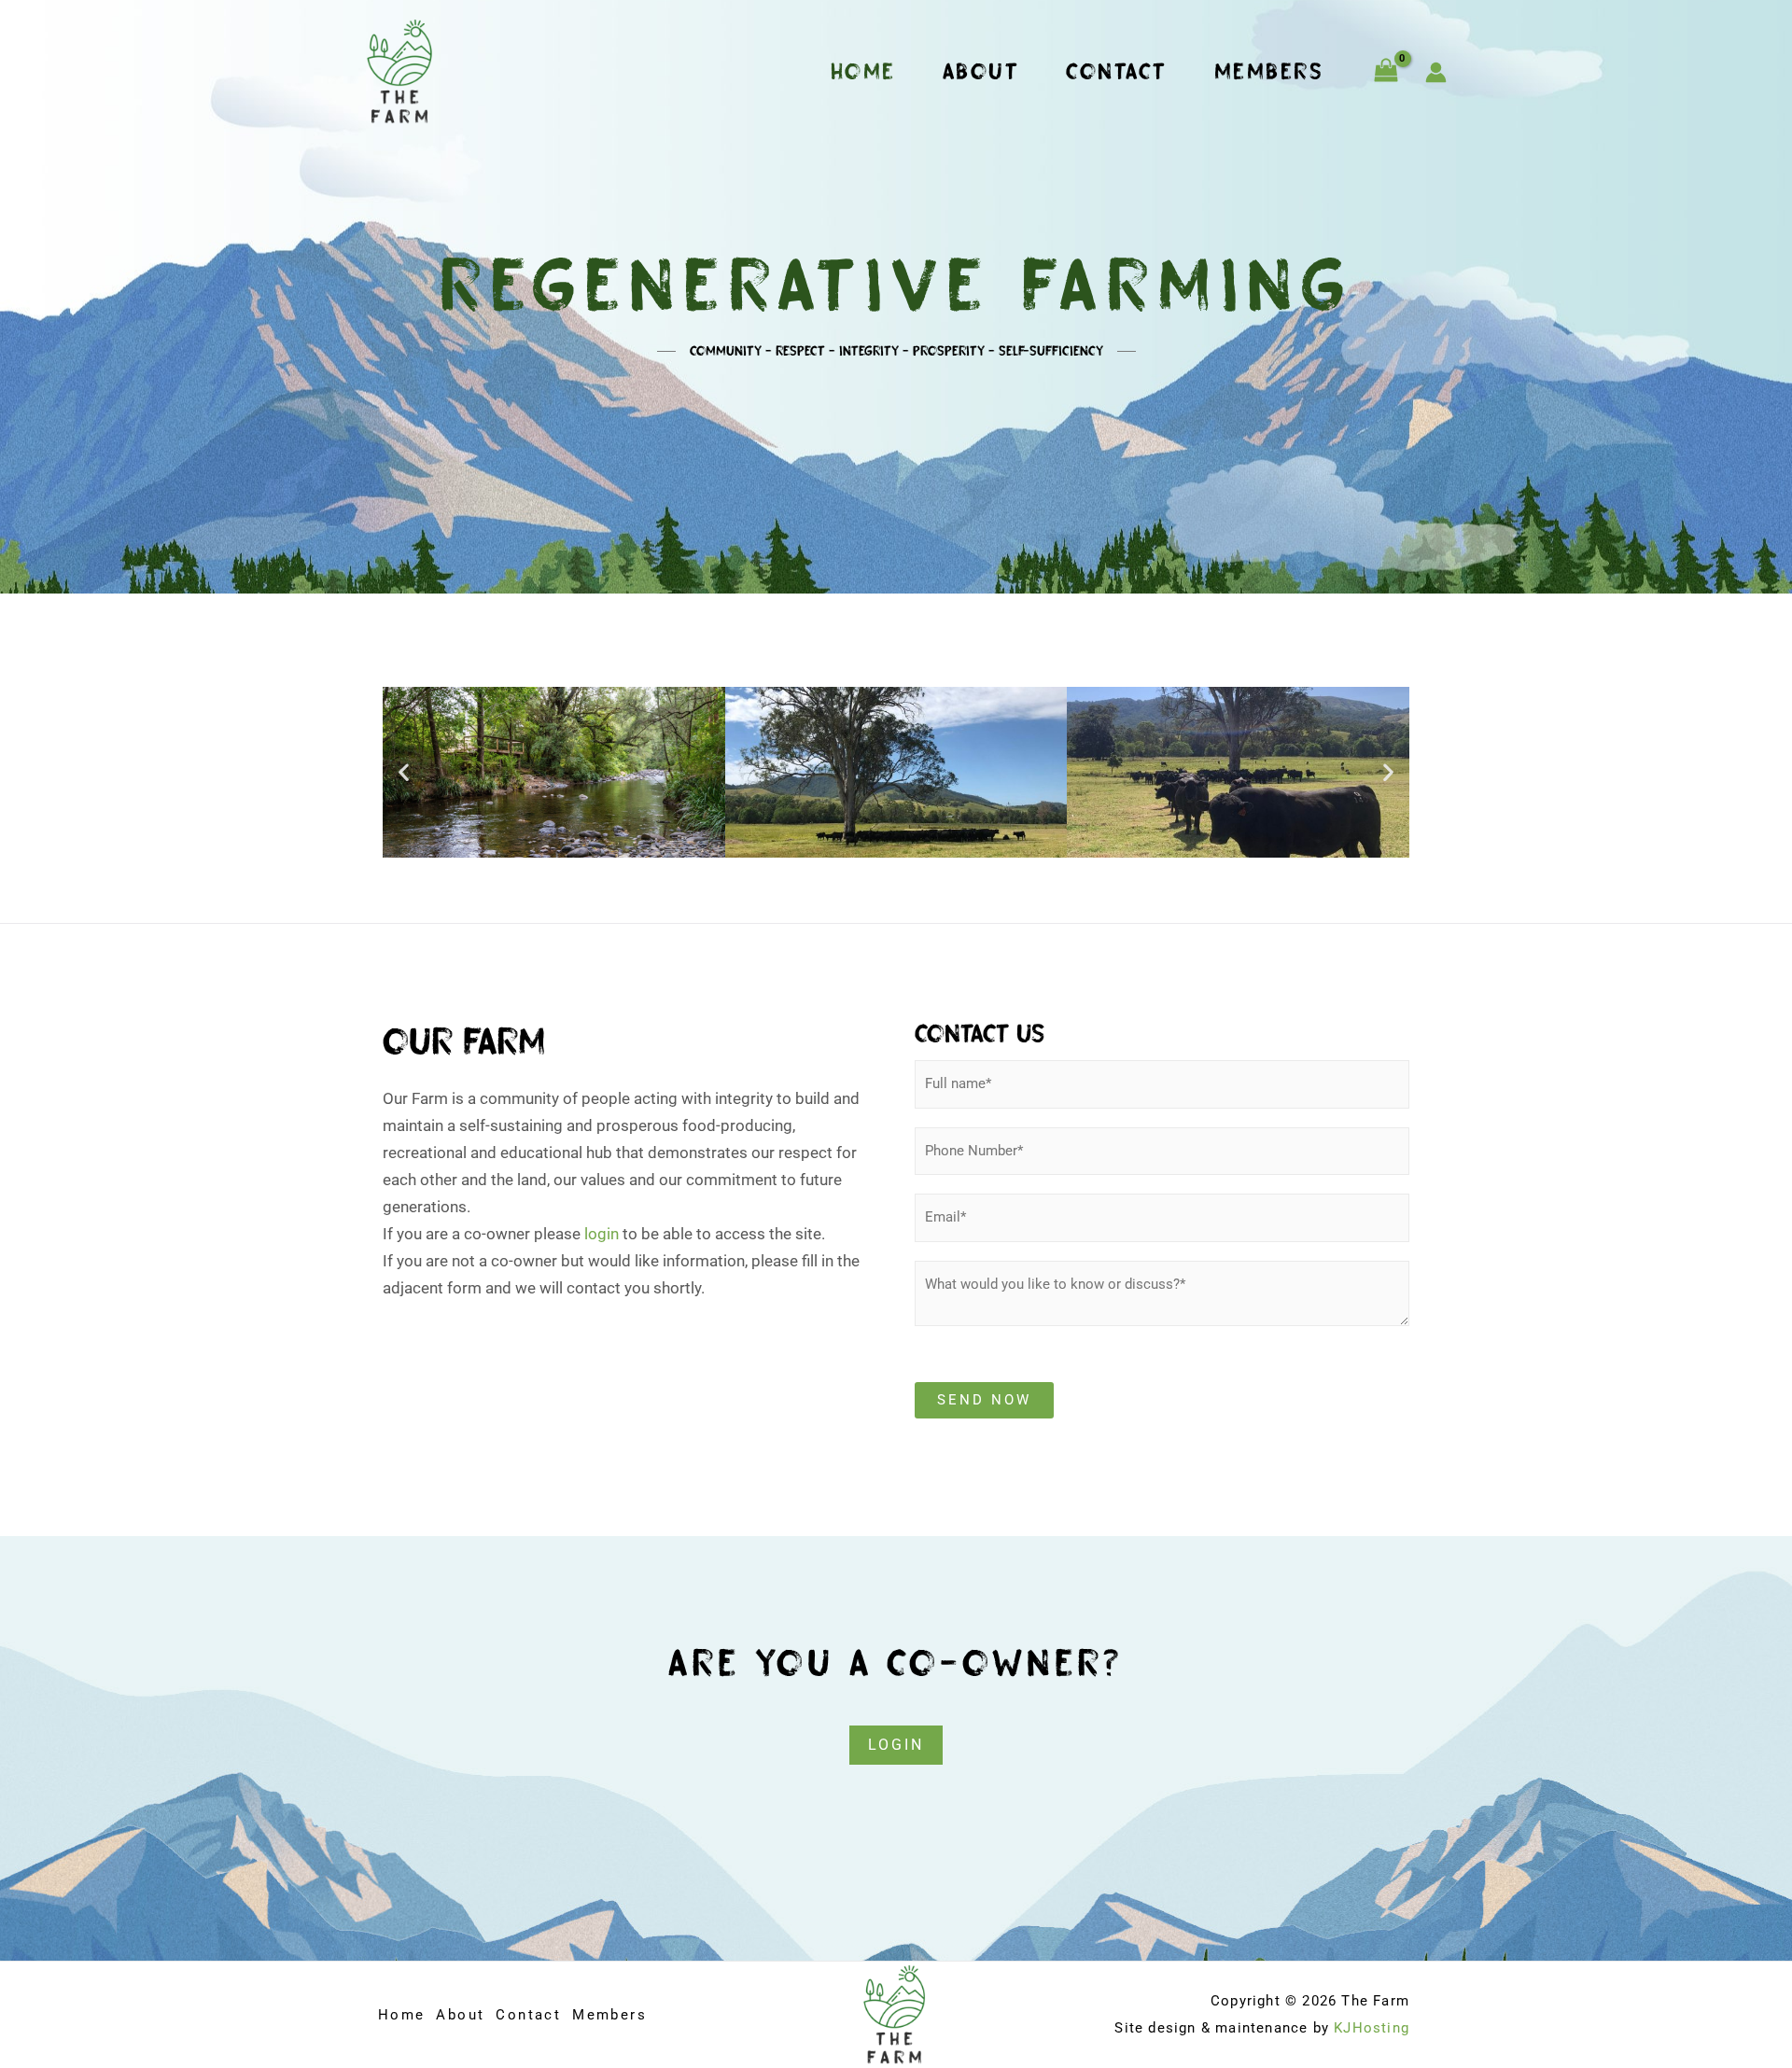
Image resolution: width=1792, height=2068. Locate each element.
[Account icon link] (1436, 72)
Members (1269, 71)
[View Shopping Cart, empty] (1386, 72)
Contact (1117, 71)
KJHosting (1372, 2028)
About (981, 71)
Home (863, 71)
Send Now (984, 1400)
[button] (404, 772)
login (602, 1234)
